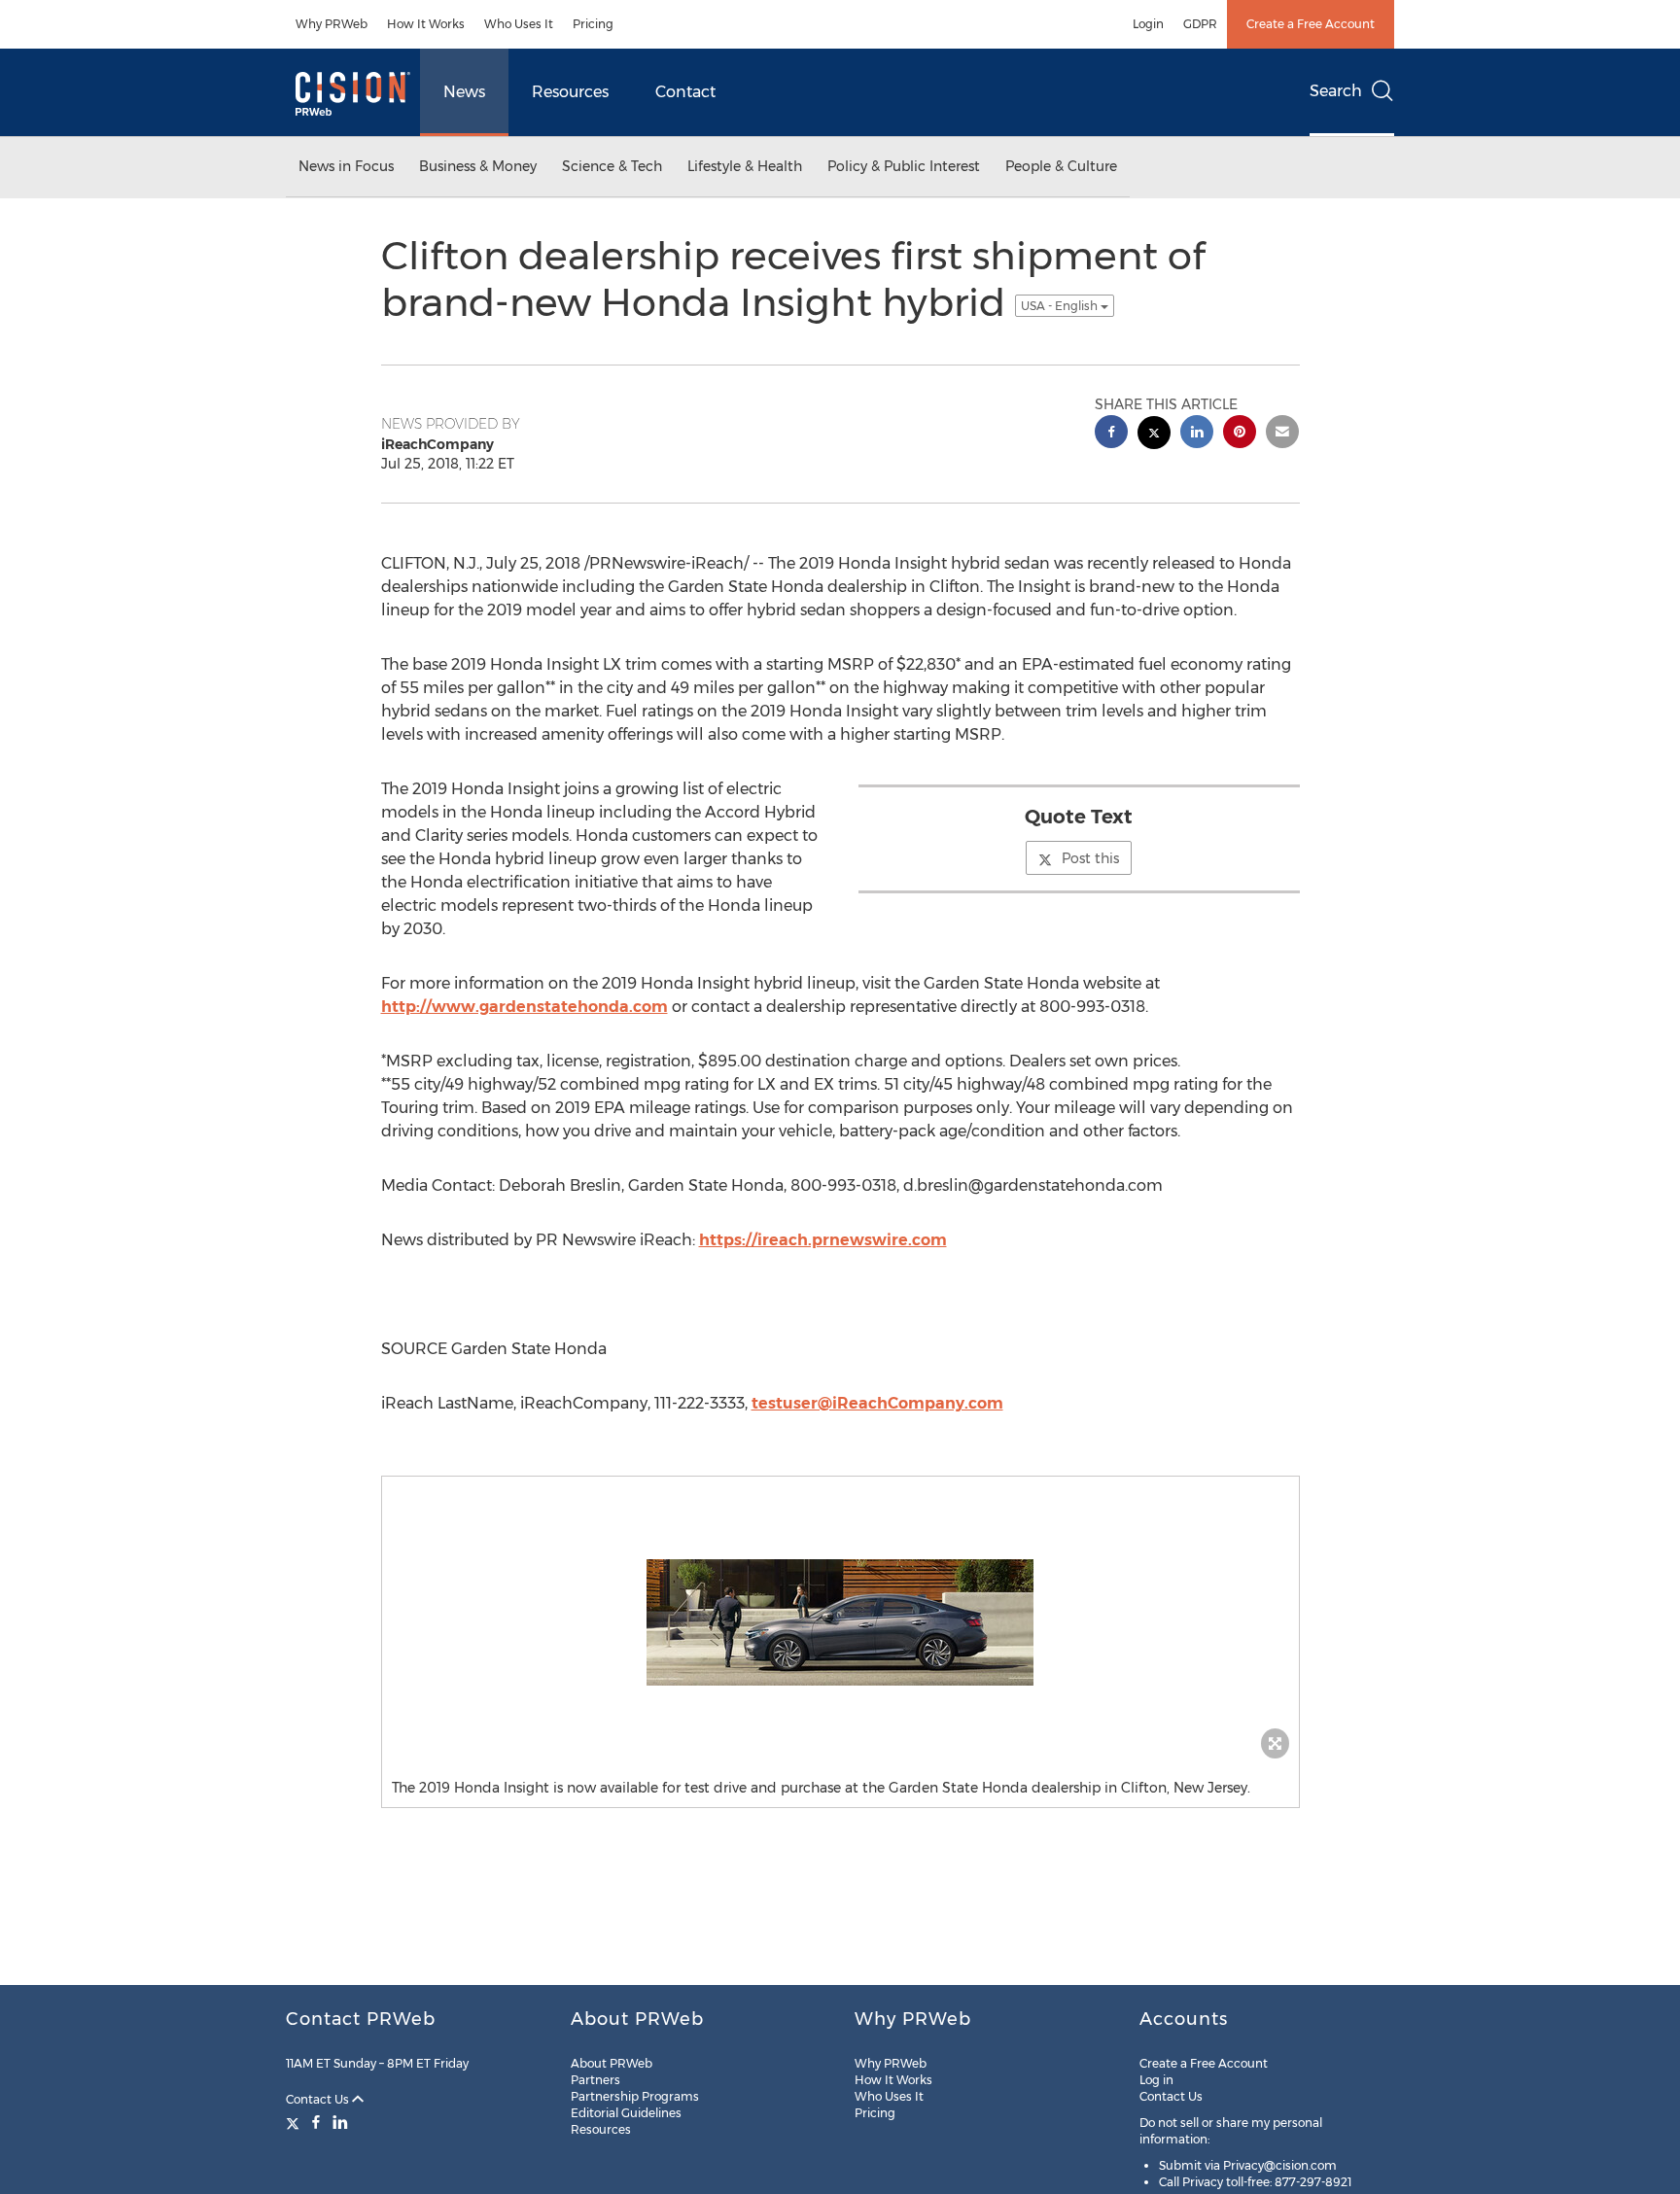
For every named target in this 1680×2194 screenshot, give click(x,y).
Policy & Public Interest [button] (904, 166)
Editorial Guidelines (626, 2113)
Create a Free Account (1311, 24)
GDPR (1200, 24)
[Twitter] (295, 2122)
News (464, 92)
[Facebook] (316, 2122)
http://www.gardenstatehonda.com (525, 1007)
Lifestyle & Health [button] (745, 166)
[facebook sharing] (1111, 434)
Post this (1090, 858)
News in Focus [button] (346, 166)
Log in (1156, 2080)
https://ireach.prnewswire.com (823, 1240)
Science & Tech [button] (612, 166)
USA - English (1061, 306)
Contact (685, 92)
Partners (595, 2080)
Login (1148, 24)
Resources (570, 92)
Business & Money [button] (478, 166)
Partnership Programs (635, 2096)
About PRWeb (612, 2063)
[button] (840, 1622)
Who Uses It (519, 24)
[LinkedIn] (340, 2122)
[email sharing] (1282, 434)
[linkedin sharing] (1197, 434)
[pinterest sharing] (1240, 434)
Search (1336, 91)
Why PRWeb (332, 24)
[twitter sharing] (1154, 435)
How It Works (426, 24)
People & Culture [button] (1061, 166)
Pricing (593, 24)
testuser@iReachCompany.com (877, 1403)
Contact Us (319, 2099)
